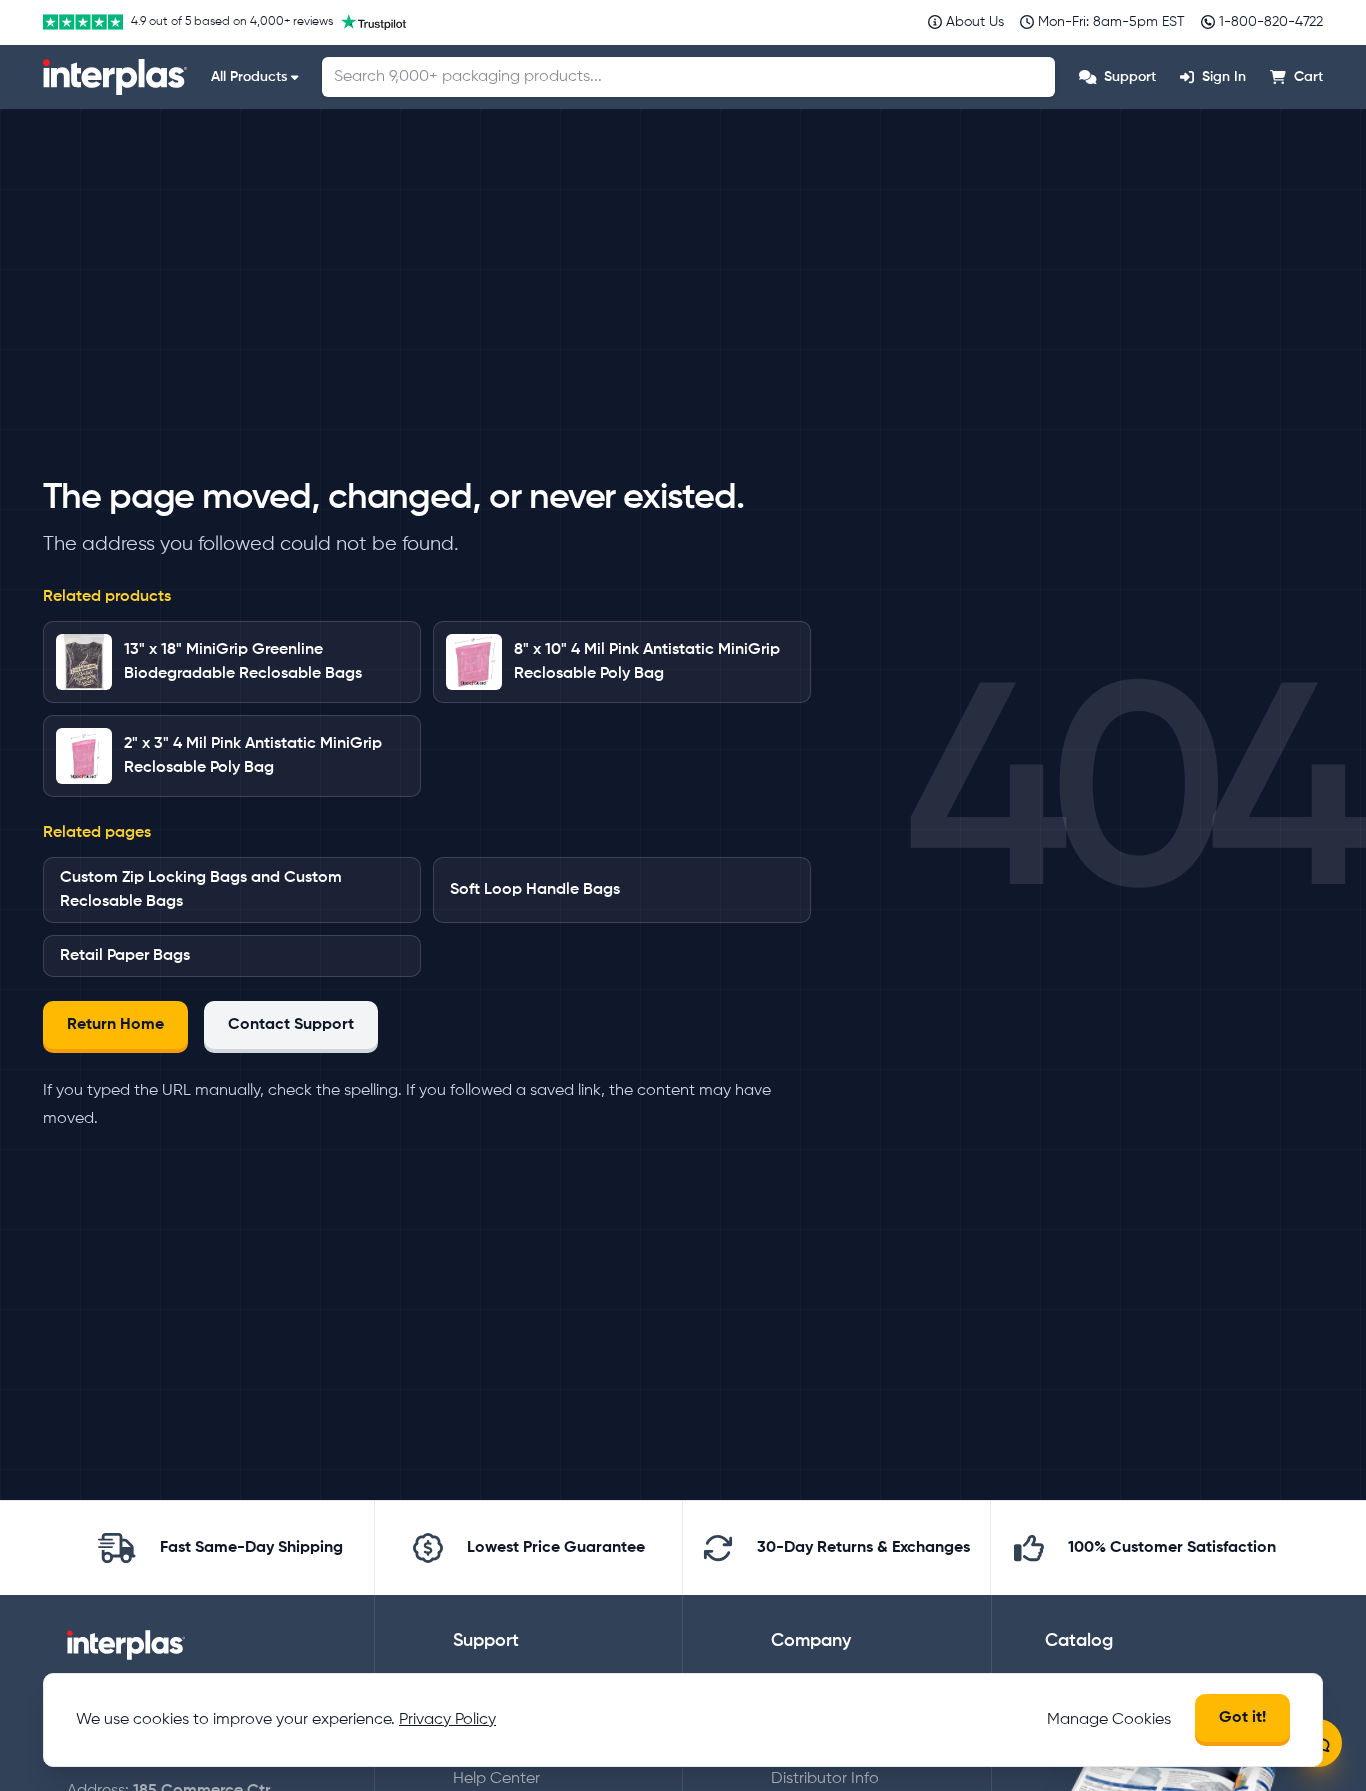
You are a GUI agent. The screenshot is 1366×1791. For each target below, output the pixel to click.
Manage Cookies (1109, 1720)
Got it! (1242, 1718)
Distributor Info (825, 1779)
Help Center (496, 1779)
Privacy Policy (447, 1720)
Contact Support (291, 1025)
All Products (249, 77)
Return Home (115, 1025)
